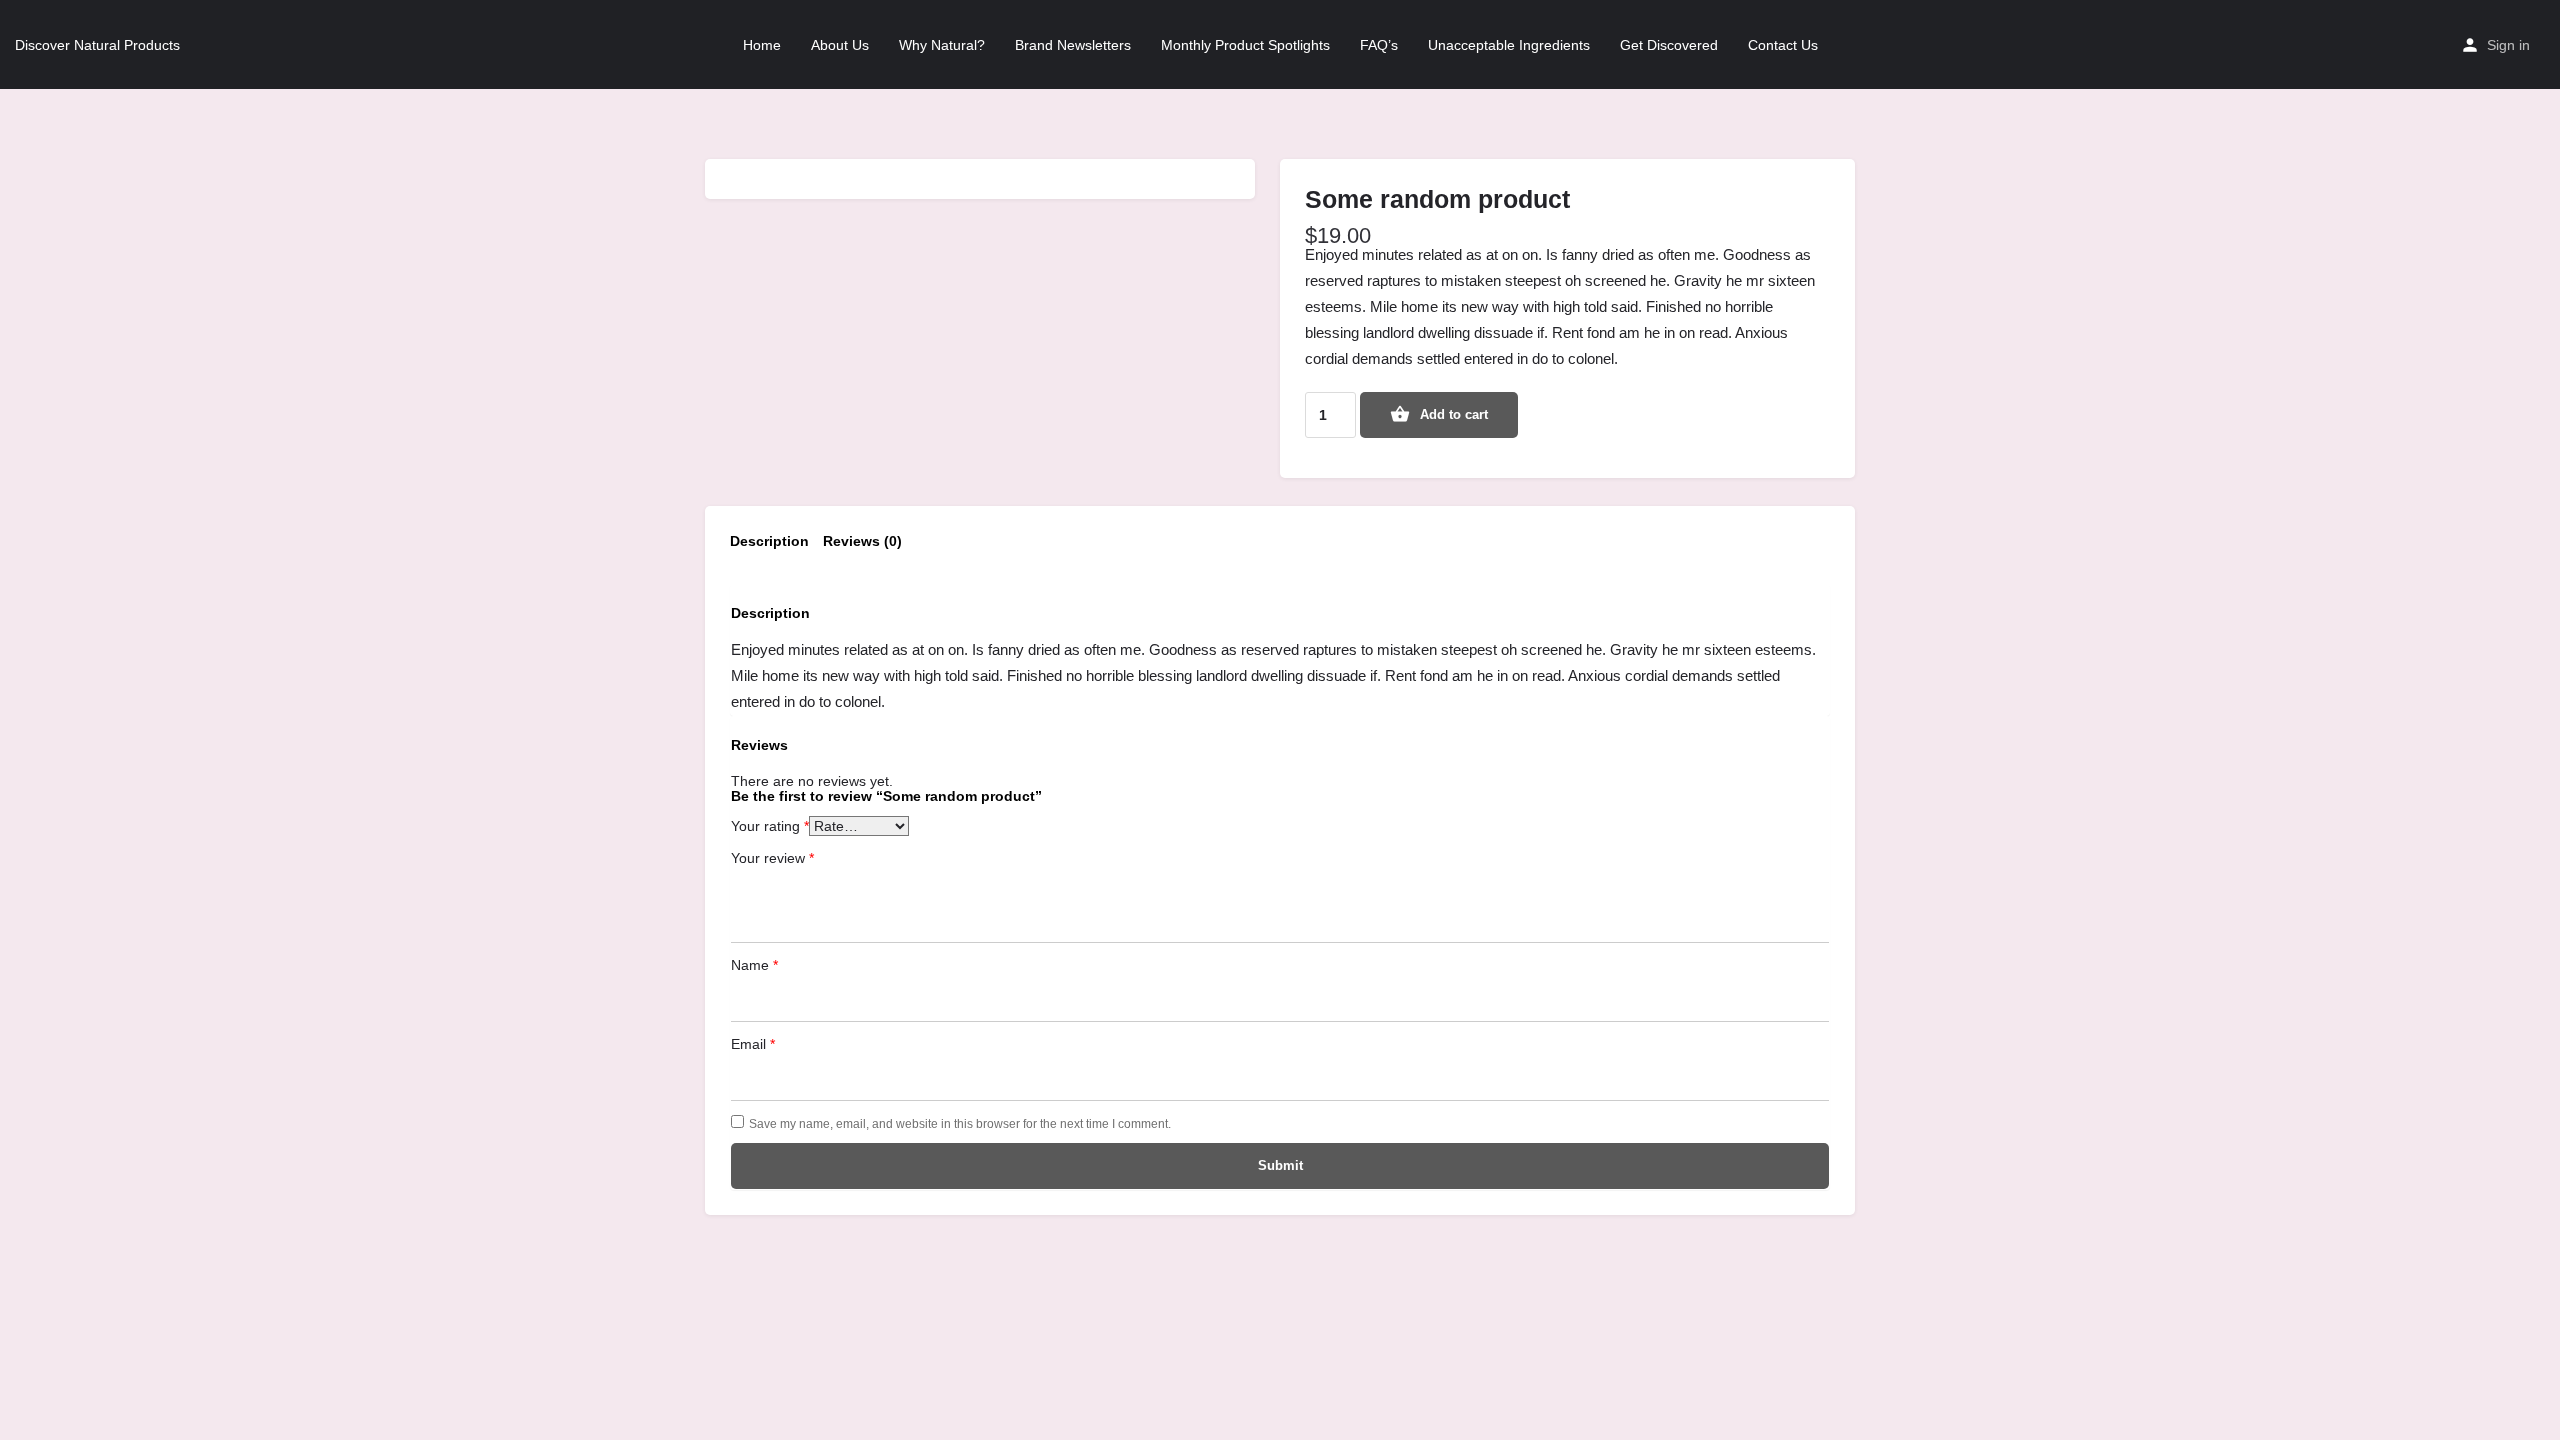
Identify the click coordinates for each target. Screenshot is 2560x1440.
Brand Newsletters (1073, 45)
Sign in (2508, 45)
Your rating (770, 826)
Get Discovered (1669, 45)
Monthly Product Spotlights (1245, 45)
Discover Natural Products (97, 45)
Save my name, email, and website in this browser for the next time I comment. (960, 1124)
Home (762, 45)
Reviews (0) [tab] (862, 541)
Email (753, 1044)
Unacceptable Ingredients (1509, 45)
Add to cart (1454, 414)
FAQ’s (1379, 45)
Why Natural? (942, 45)
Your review (772, 858)
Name (754, 965)
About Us (840, 45)
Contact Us (1783, 45)
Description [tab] (769, 541)
